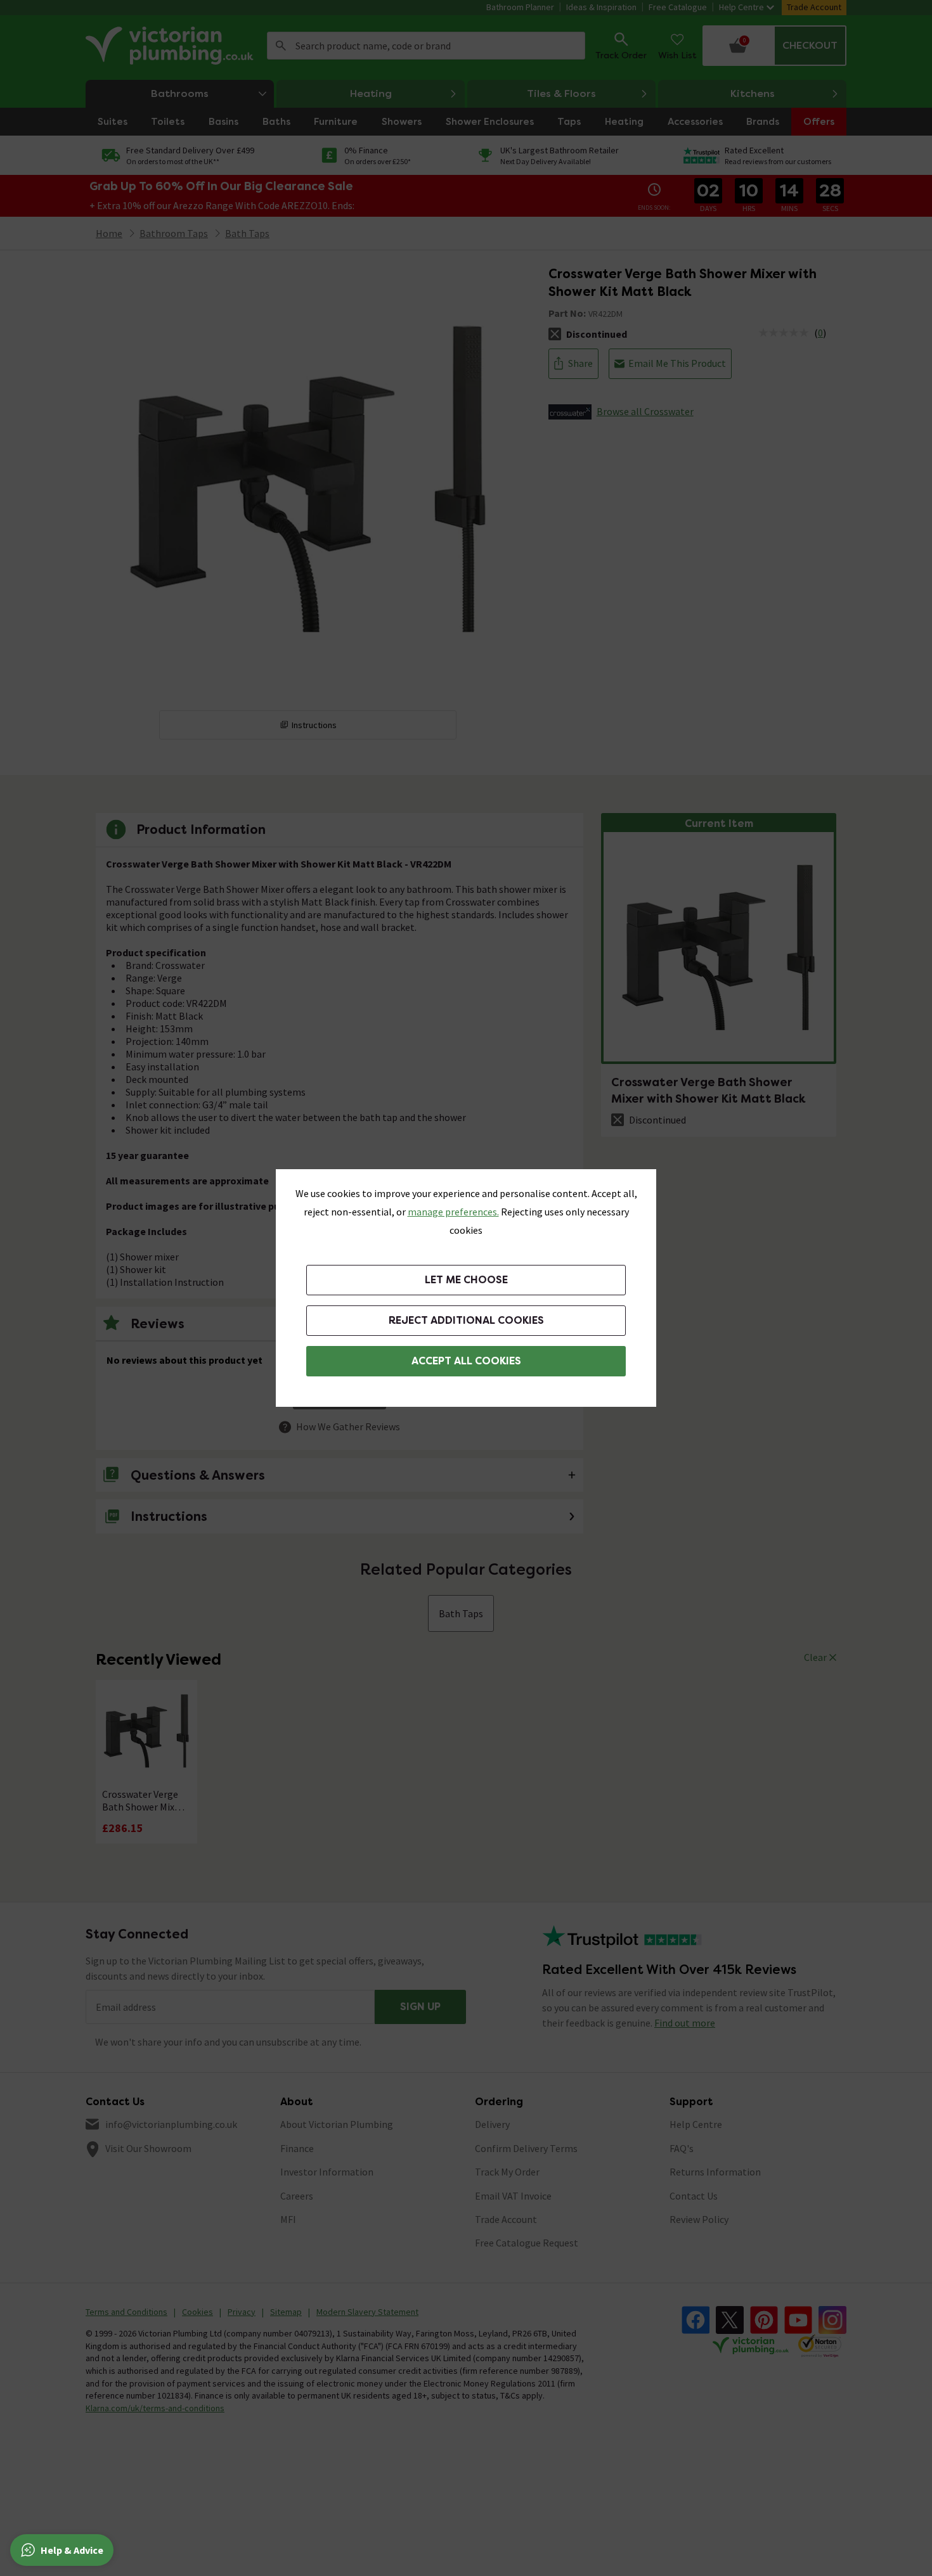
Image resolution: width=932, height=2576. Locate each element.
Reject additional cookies (466, 1320)
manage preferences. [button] (453, 1212)
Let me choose (466, 1280)
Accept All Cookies (466, 1361)
